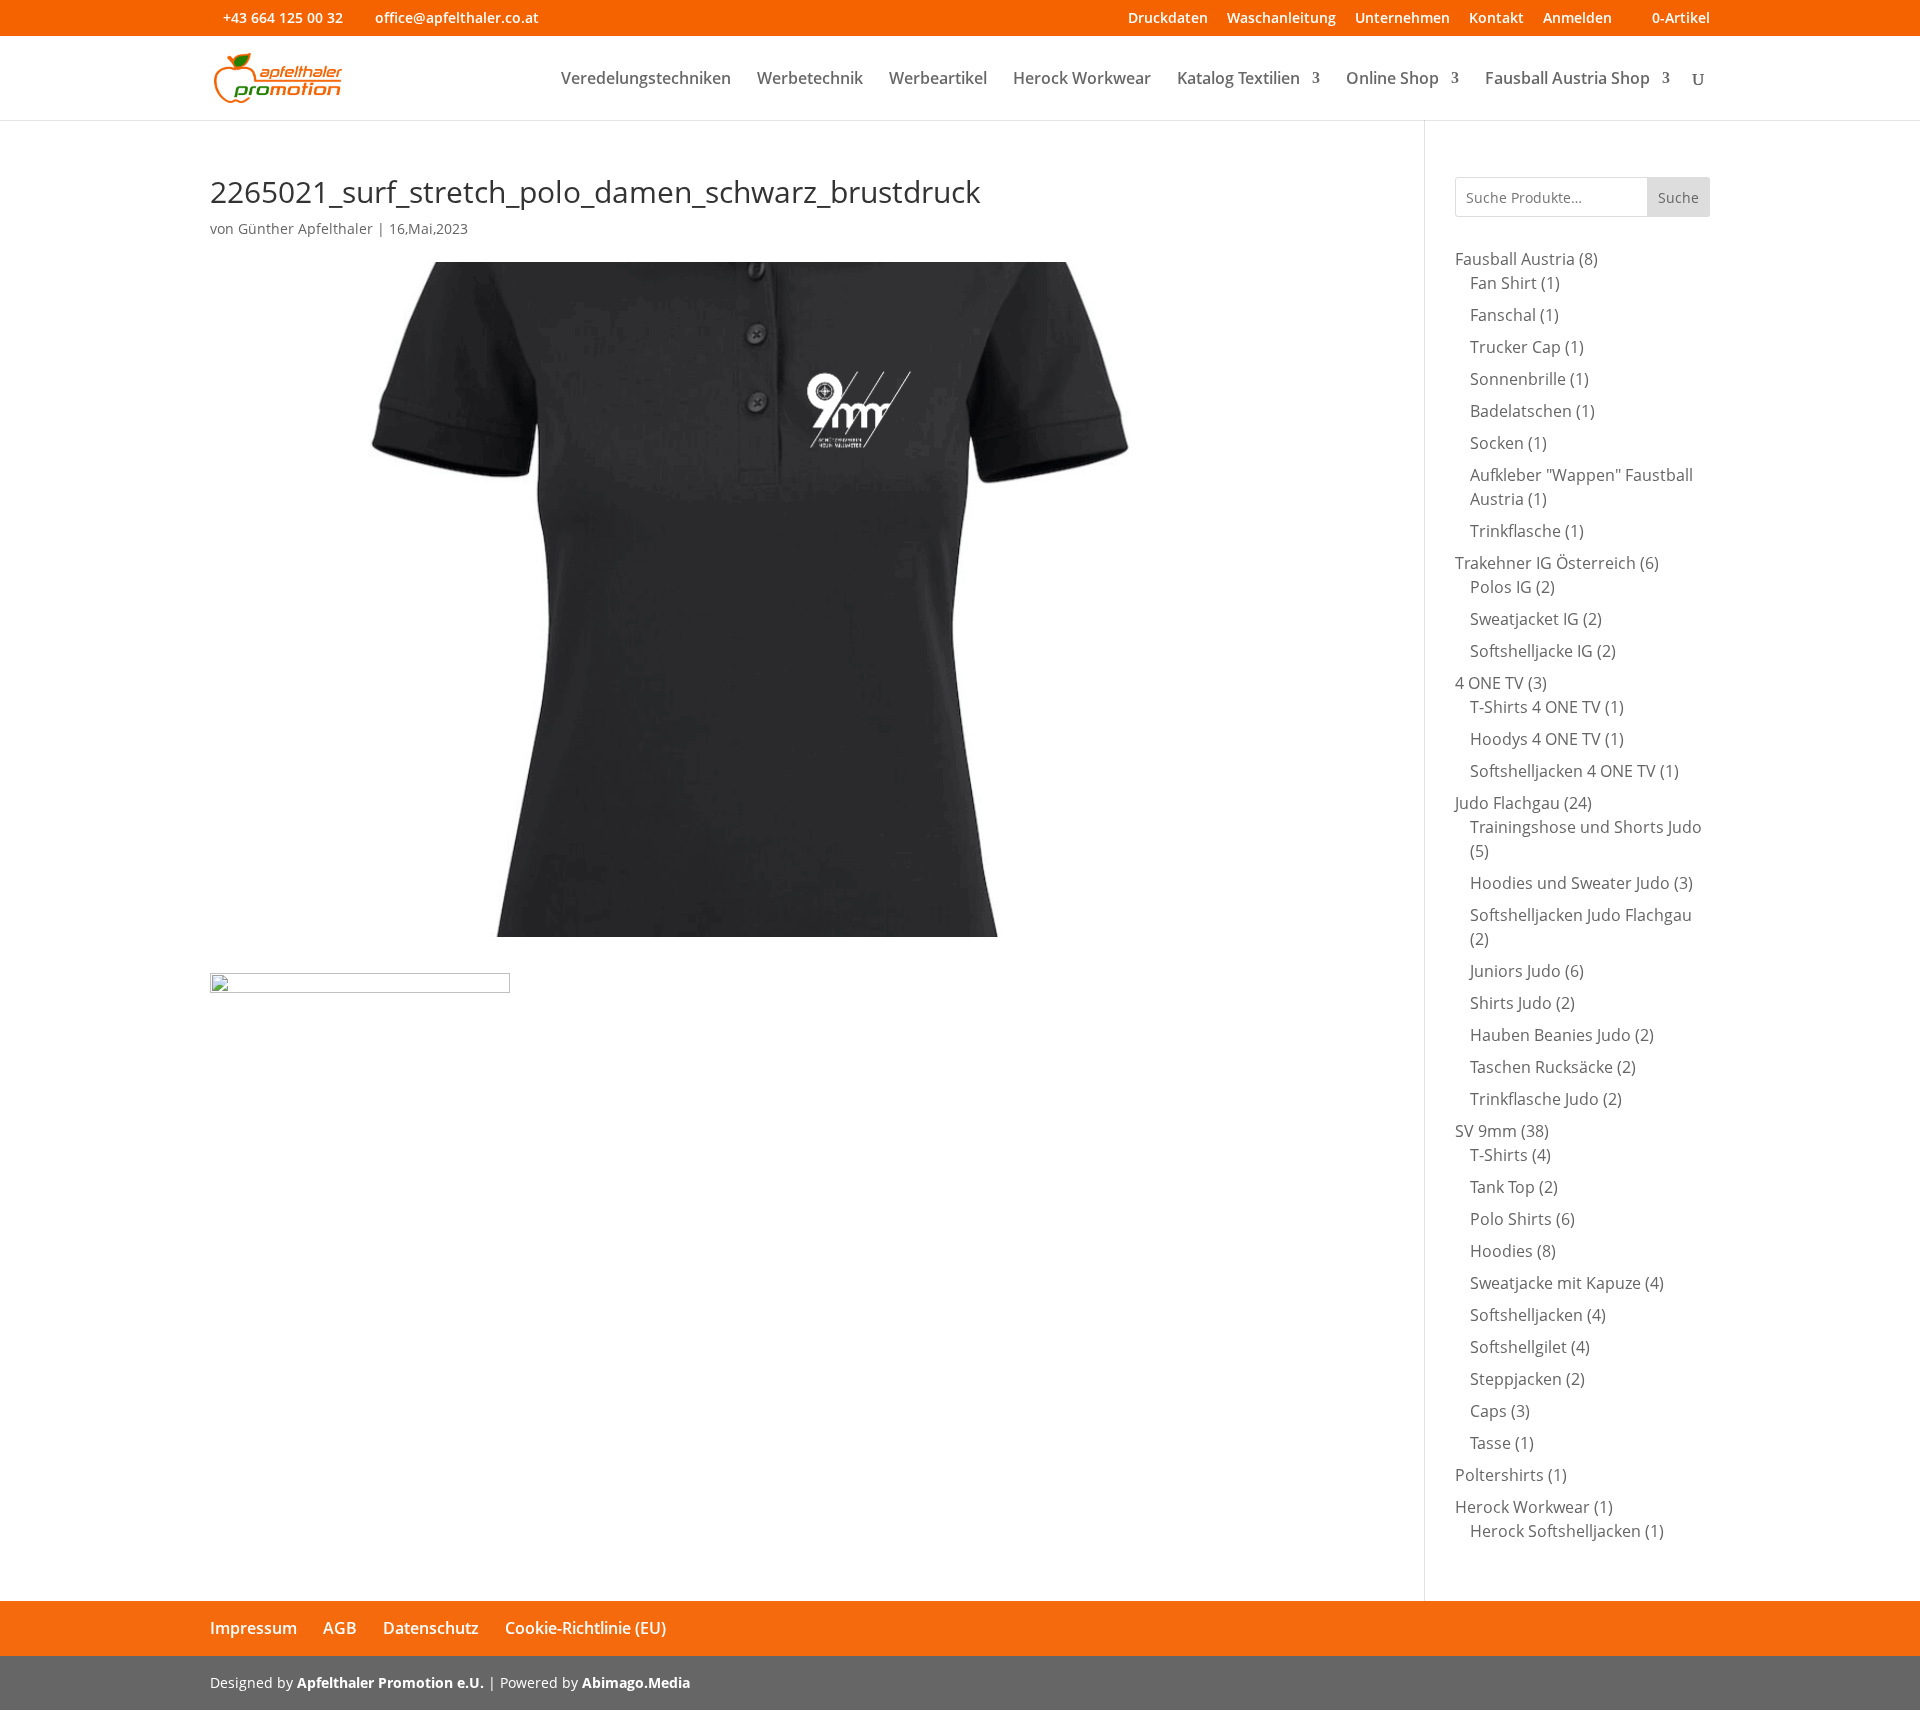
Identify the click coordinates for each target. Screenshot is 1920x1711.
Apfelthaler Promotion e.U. (390, 1682)
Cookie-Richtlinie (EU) (585, 1628)
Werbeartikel (938, 80)
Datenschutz (431, 1628)
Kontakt (1496, 19)
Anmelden (1577, 19)
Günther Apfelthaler (305, 228)
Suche (1678, 197)
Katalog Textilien (1238, 80)
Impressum (253, 1628)
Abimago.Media (636, 1682)
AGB (340, 1628)
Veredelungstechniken (646, 80)
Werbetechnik (810, 80)
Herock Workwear (1082, 80)
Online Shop (1392, 80)
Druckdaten (1168, 19)
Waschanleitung (1281, 19)
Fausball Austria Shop (1567, 80)
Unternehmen (1402, 19)
